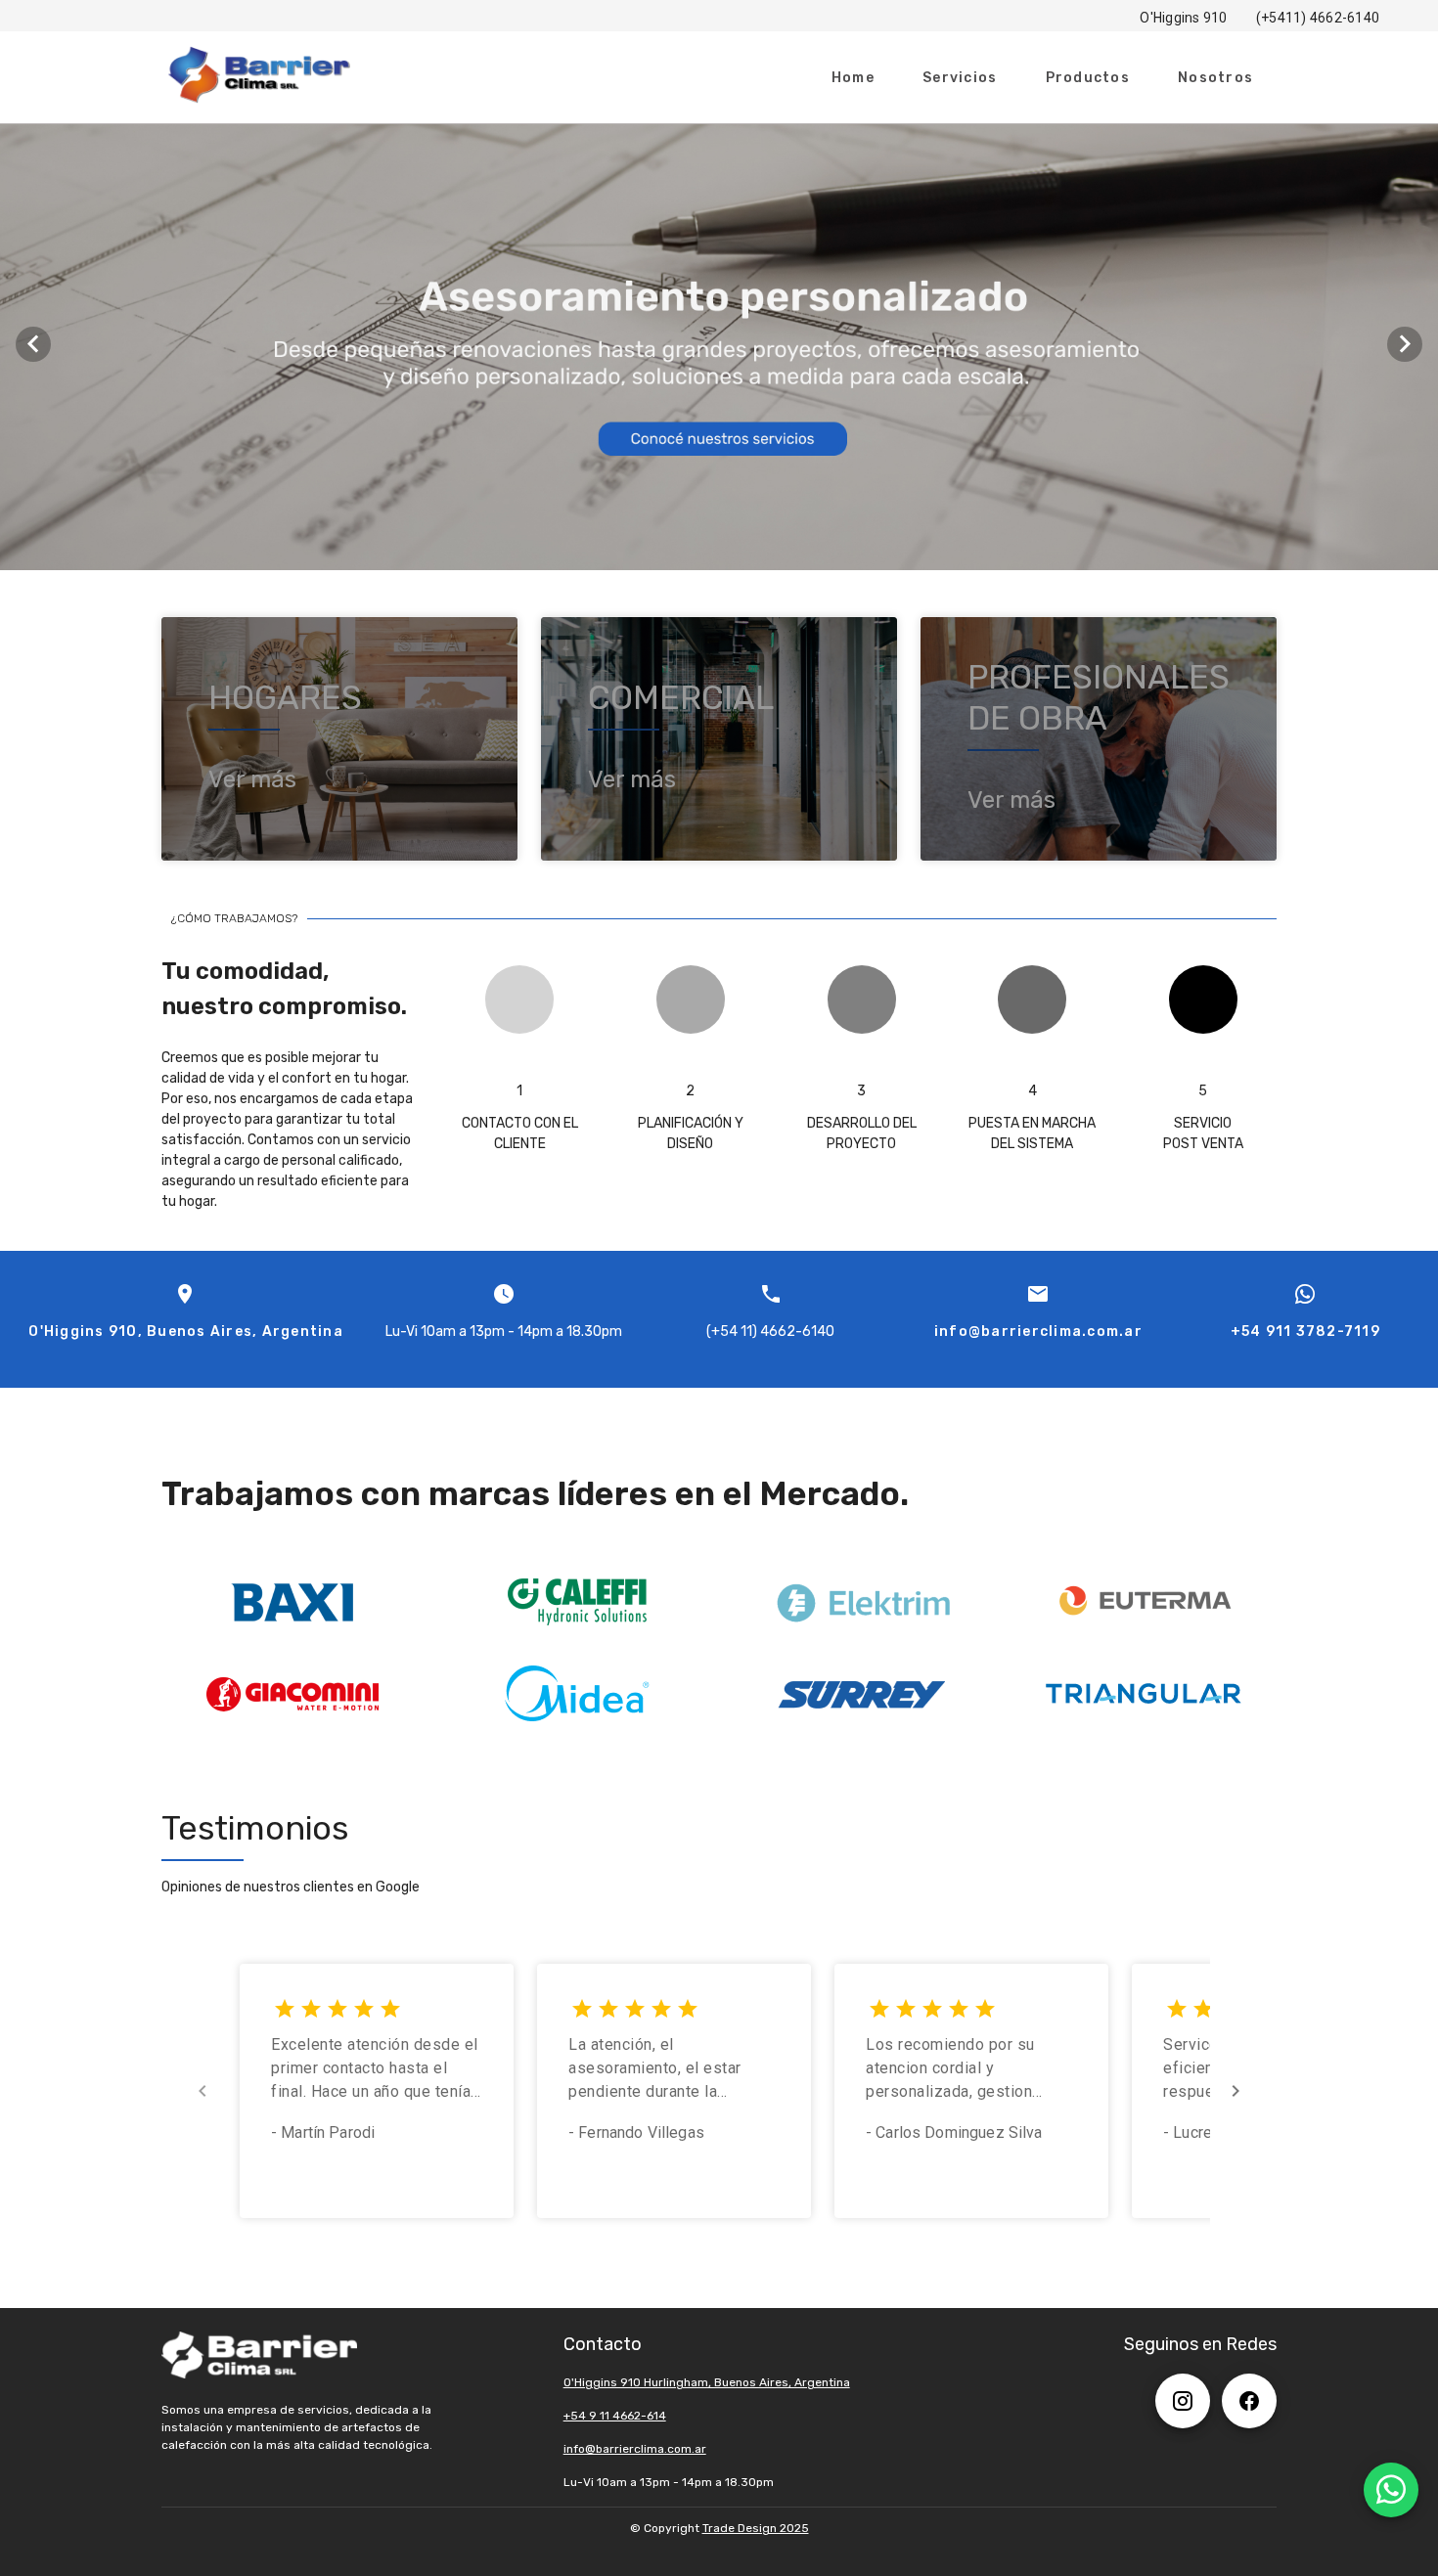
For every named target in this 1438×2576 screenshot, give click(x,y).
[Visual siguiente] (1405, 344)
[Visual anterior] (33, 344)
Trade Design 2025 (756, 2528)
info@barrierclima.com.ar (635, 2449)
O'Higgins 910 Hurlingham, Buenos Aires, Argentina (707, 2382)
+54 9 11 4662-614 (615, 2416)
